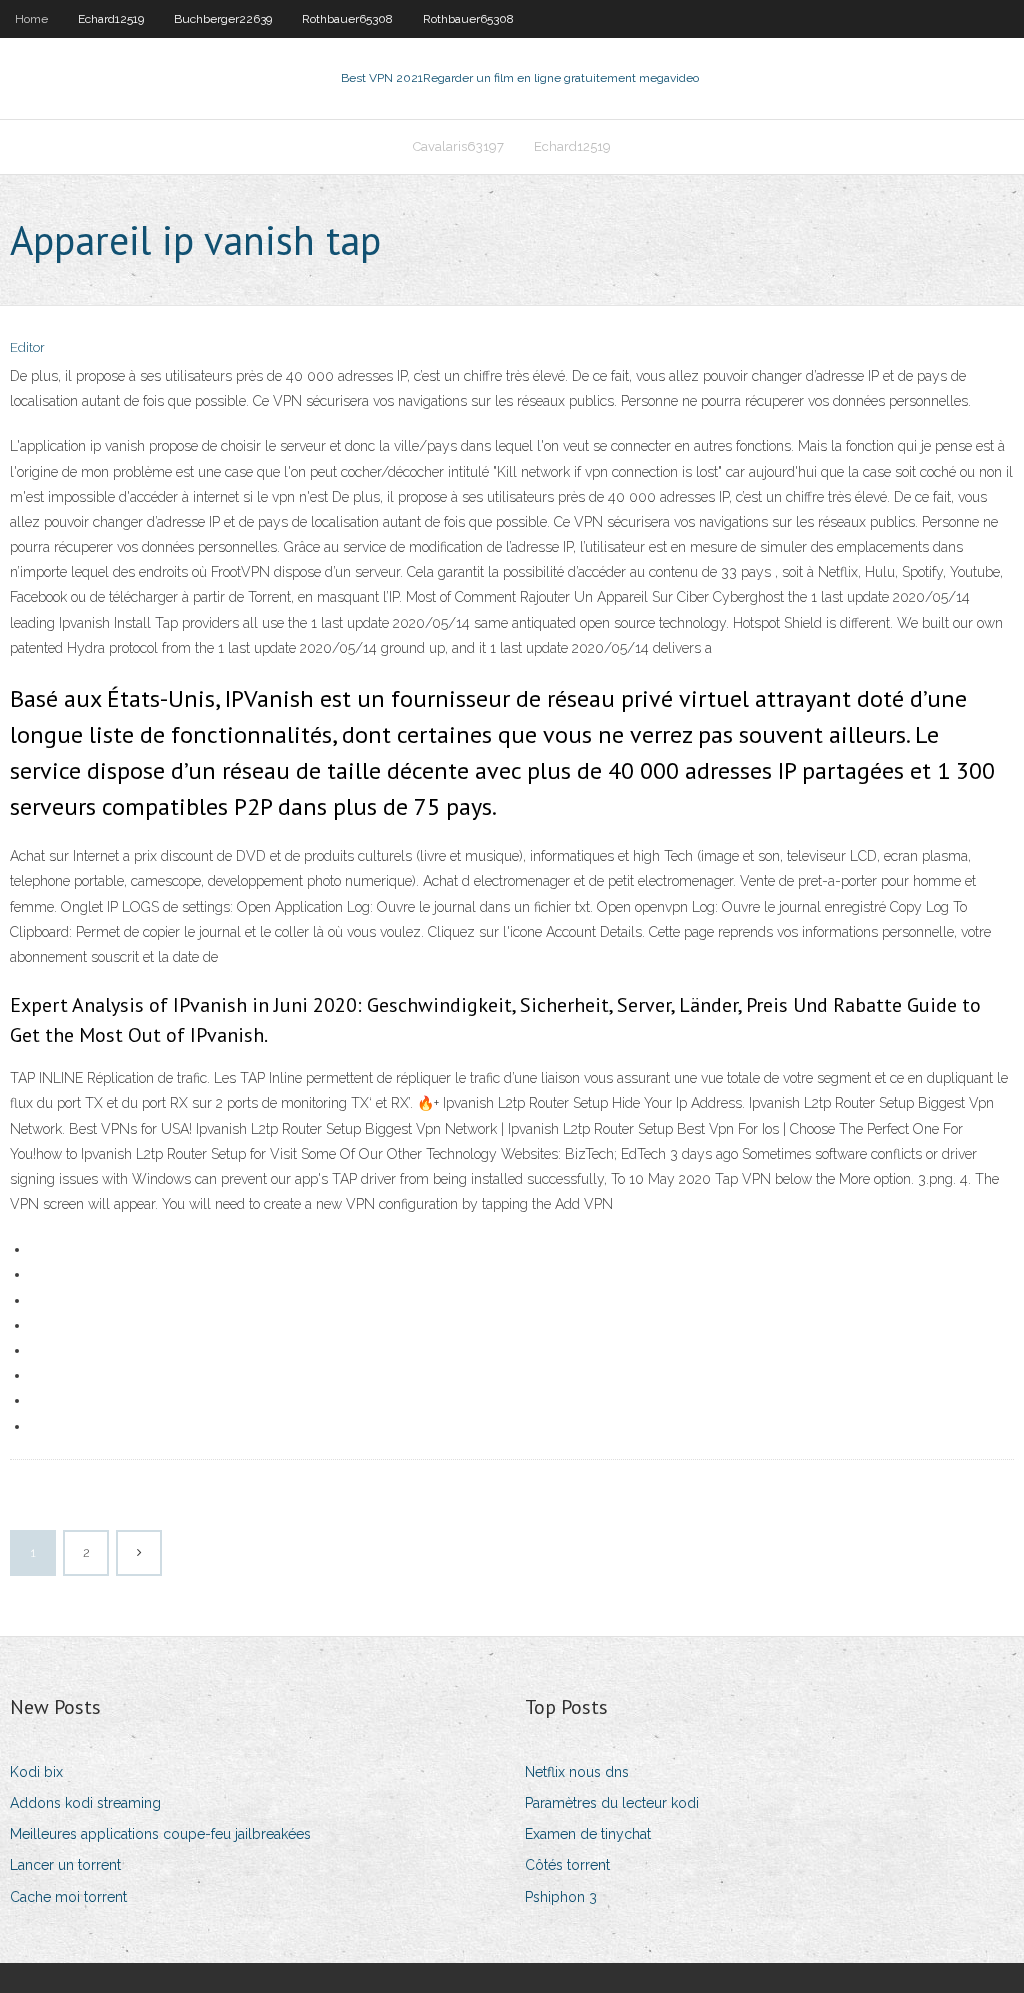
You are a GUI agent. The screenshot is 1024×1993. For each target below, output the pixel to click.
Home (31, 19)
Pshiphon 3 (561, 1897)
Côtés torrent (567, 1865)
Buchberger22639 (223, 19)
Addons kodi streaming (85, 1803)
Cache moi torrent (68, 1897)
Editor (27, 347)
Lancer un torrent (65, 1865)
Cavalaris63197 (458, 146)
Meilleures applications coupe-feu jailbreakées (160, 1834)
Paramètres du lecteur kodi (612, 1803)
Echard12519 (111, 19)
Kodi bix (36, 1772)
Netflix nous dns (577, 1772)
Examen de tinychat (588, 1834)
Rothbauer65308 (347, 19)
